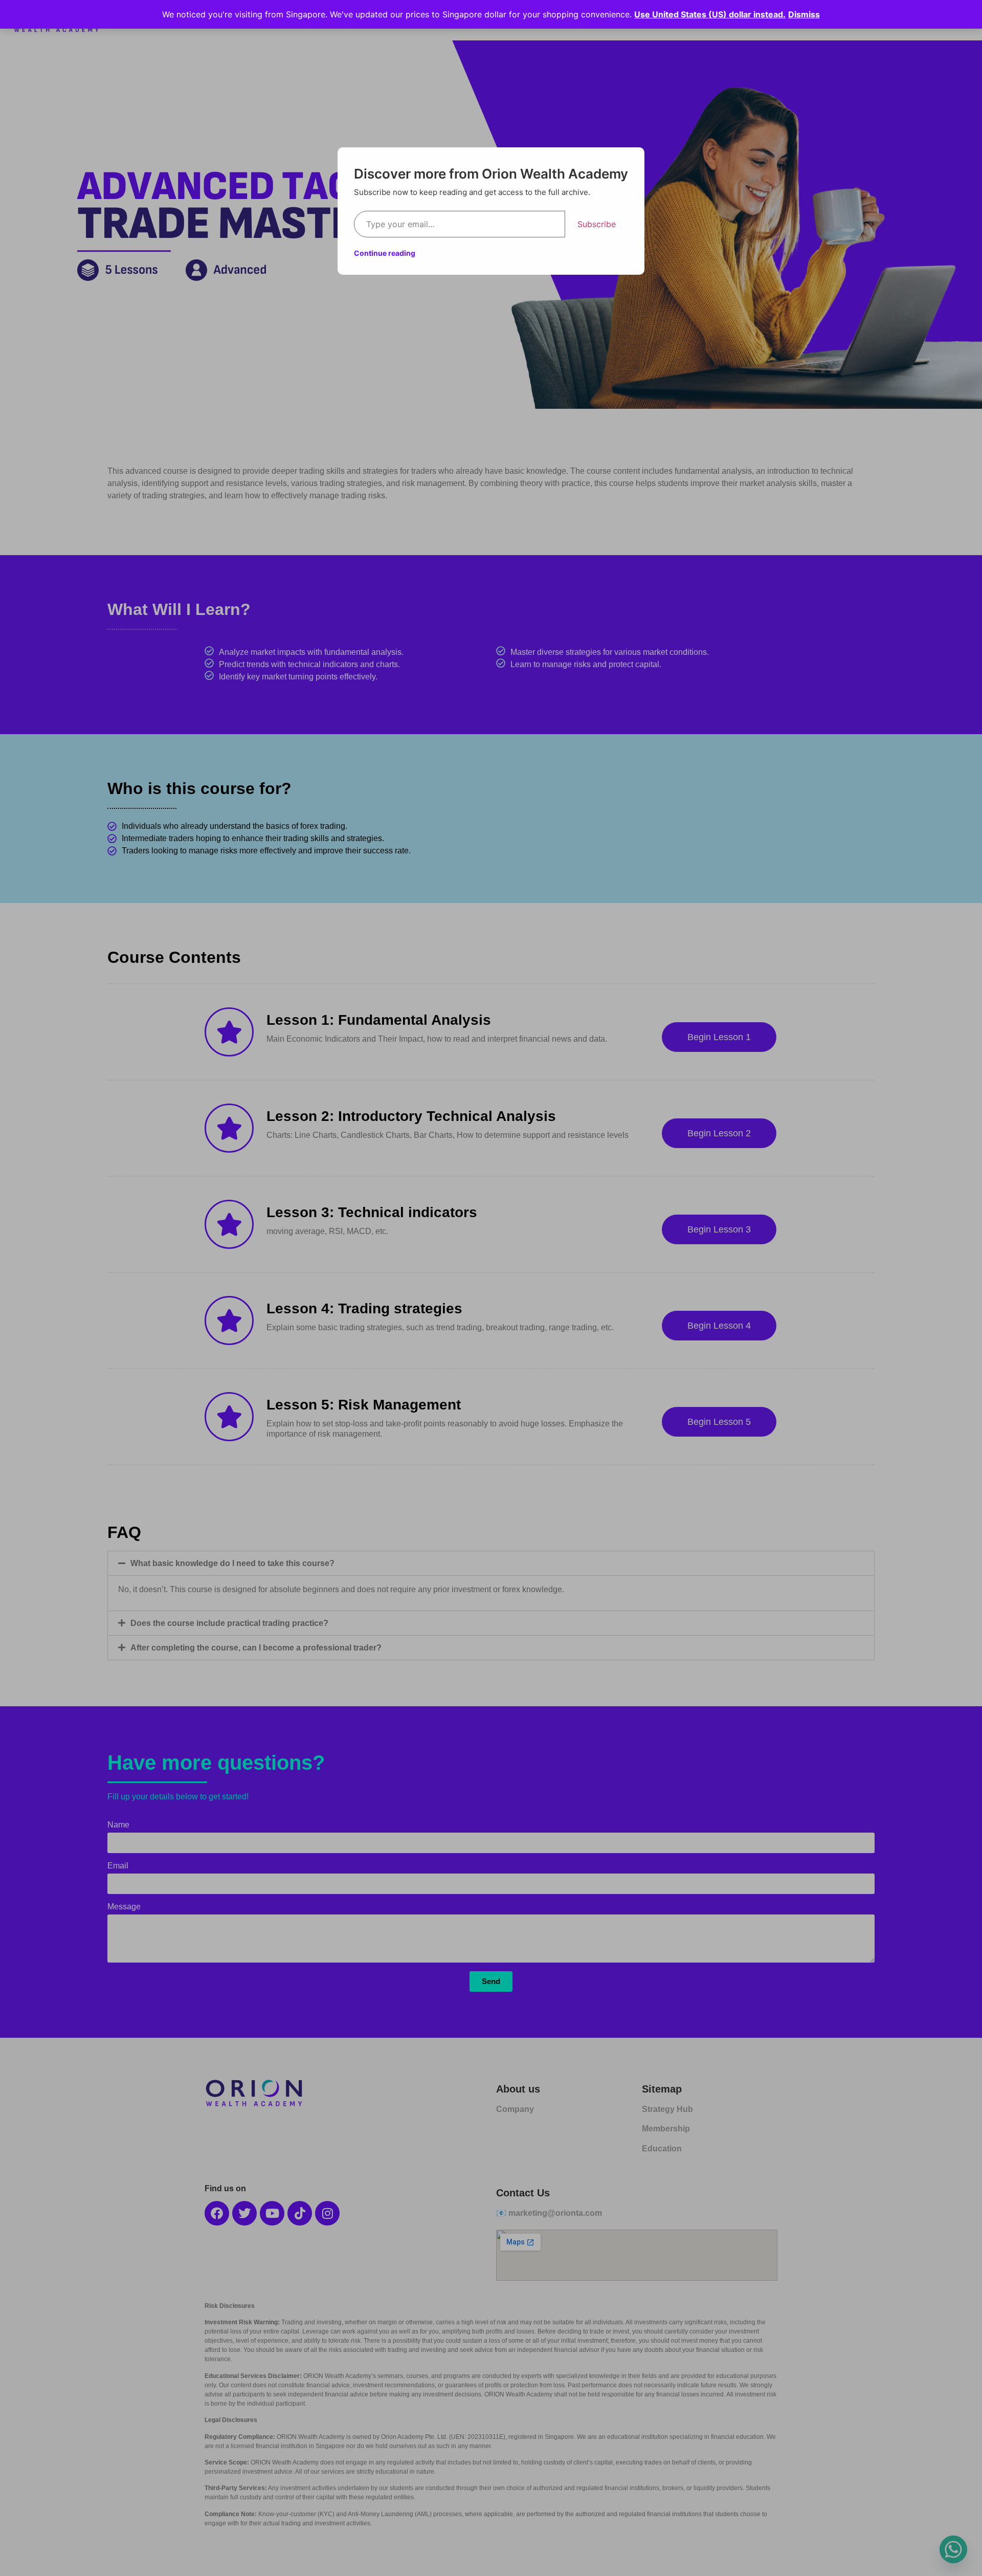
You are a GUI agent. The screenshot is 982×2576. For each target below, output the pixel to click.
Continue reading (385, 253)
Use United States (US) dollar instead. (710, 14)
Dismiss (804, 14)
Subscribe (597, 224)
